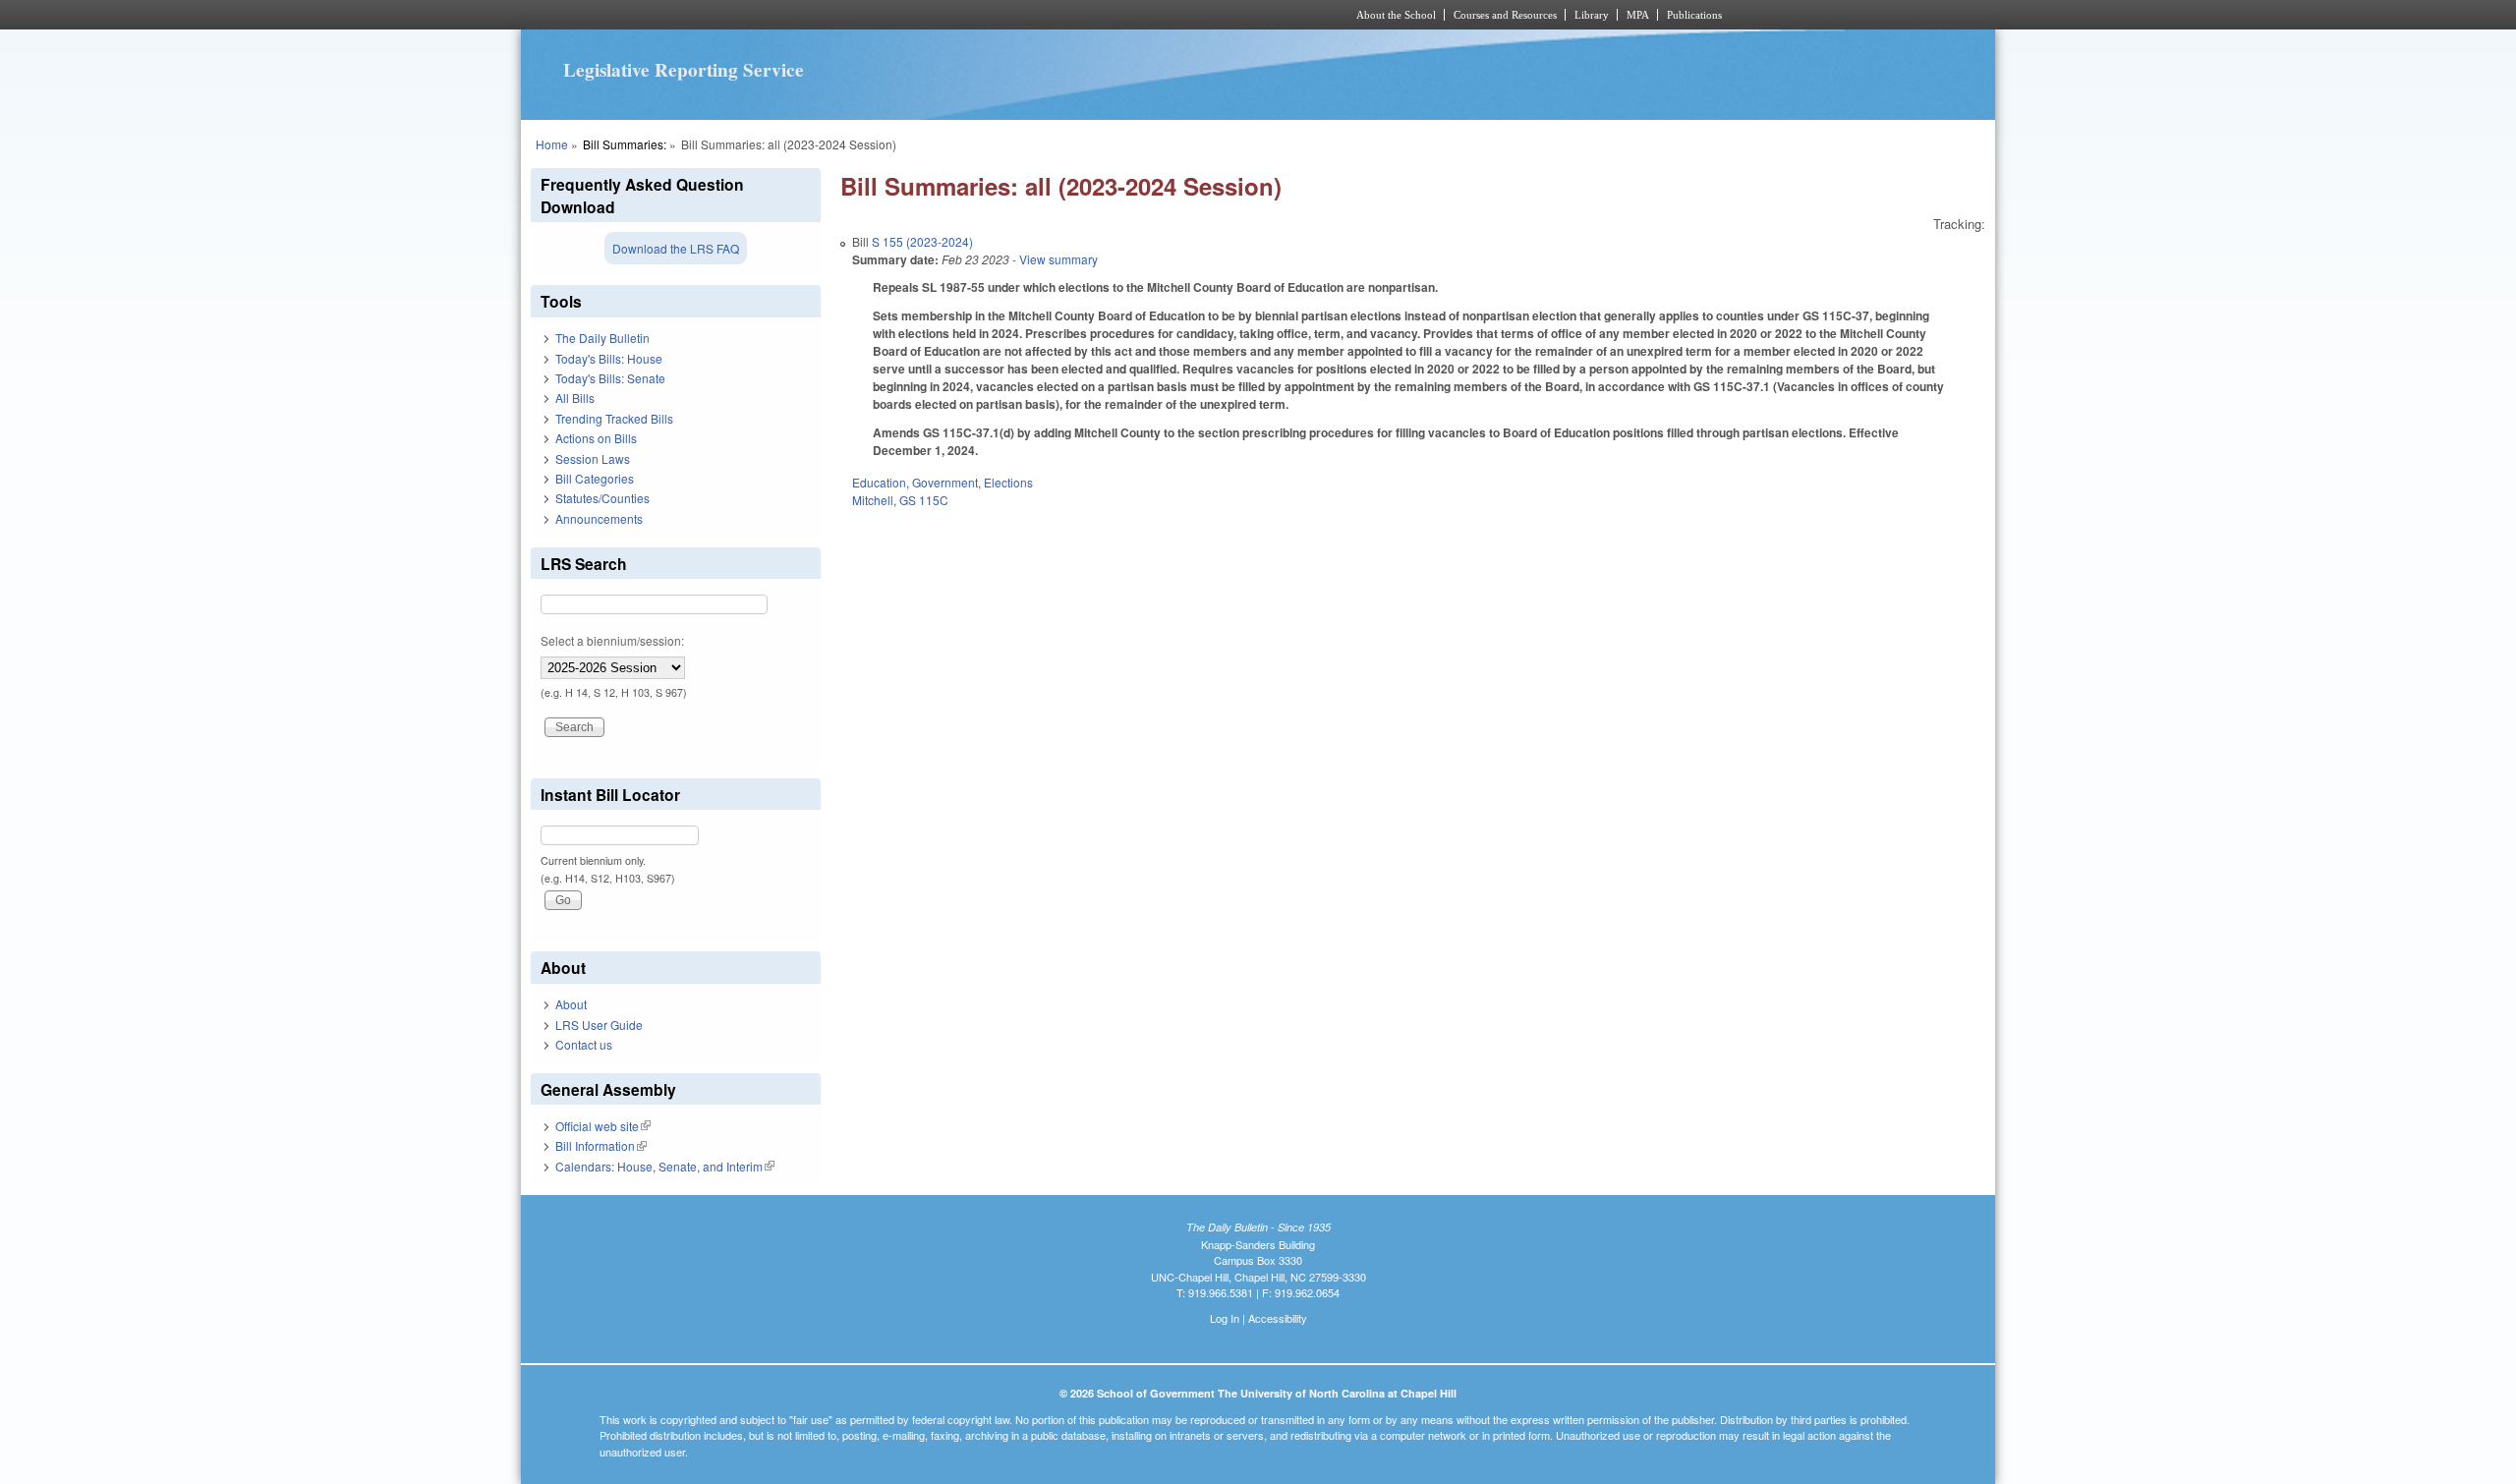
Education (879, 482)
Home (552, 144)
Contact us (584, 1044)
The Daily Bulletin (602, 338)
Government (945, 482)
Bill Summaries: (625, 144)
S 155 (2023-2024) (922, 241)
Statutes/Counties (602, 498)
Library (1592, 15)
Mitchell (873, 500)
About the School (1396, 15)
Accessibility (1278, 1318)
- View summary (1054, 259)
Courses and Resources (1505, 15)
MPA (1638, 15)
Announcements (599, 518)
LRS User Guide (599, 1025)
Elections (1008, 482)
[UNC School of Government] (998, 15)
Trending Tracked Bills (614, 418)
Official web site (603, 1126)
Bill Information (601, 1145)
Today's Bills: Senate (610, 378)
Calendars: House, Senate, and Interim (665, 1166)
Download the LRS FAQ (676, 248)
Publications (1694, 15)
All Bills (575, 398)
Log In (1225, 1318)
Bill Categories (595, 478)
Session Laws (593, 458)
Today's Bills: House (609, 358)
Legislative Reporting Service (684, 70)
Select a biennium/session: (612, 640)
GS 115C (924, 500)
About (571, 1004)
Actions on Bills (596, 438)
